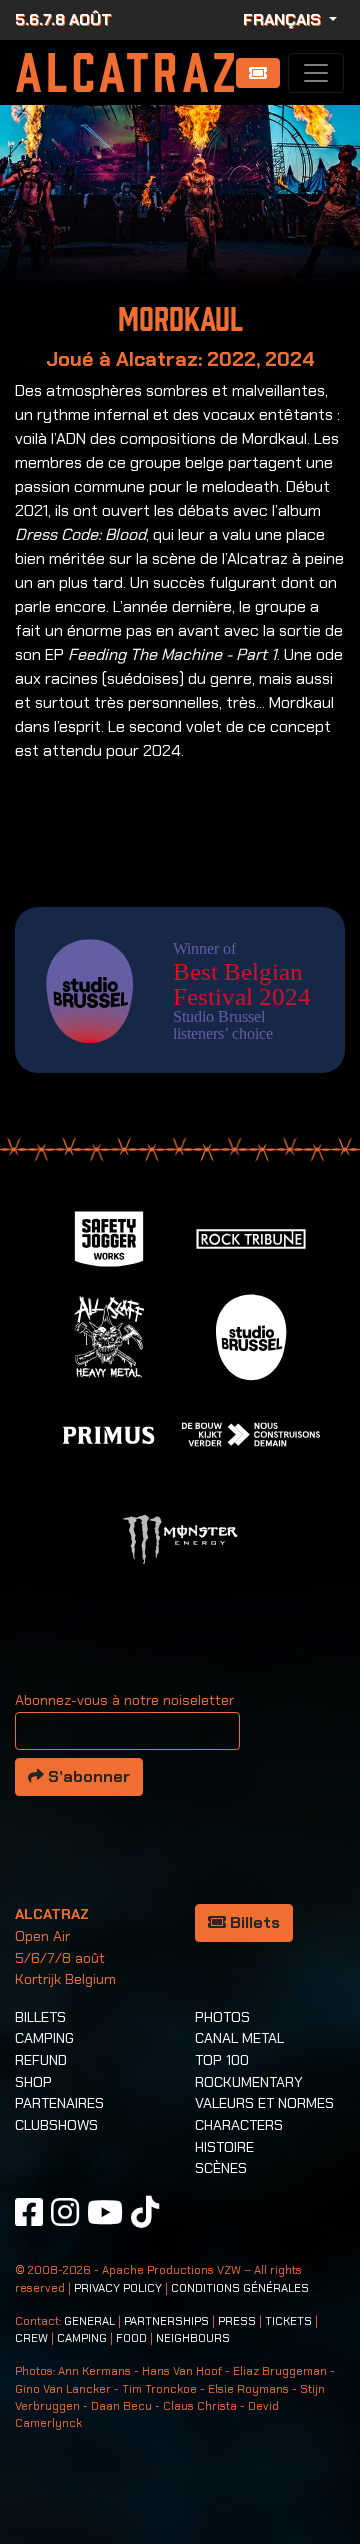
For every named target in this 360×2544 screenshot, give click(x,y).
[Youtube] (105, 2212)
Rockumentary (249, 2082)
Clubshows (56, 2125)
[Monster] (180, 1538)
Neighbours (193, 2338)
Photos (222, 2017)
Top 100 (222, 2060)
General (89, 2321)
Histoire (224, 2147)
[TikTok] (145, 2212)
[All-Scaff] (109, 1335)
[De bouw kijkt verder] (251, 1433)
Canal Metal (239, 2038)
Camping (44, 2038)
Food (131, 2338)
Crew (31, 2338)
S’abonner (87, 1776)
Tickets (288, 2321)
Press (237, 2321)
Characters (239, 2125)
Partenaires (59, 2103)
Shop (33, 2082)
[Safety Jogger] (109, 1237)
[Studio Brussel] (251, 1335)
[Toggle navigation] (316, 73)
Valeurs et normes (264, 2103)
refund (41, 2060)
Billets (253, 1922)
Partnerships (166, 2321)
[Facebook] (29, 2212)
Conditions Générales (240, 2288)
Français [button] (284, 19)
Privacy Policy (118, 2288)
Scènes (221, 2168)
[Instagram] (65, 2212)
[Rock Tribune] (251, 1237)
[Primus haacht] (109, 1433)
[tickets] (258, 73)
